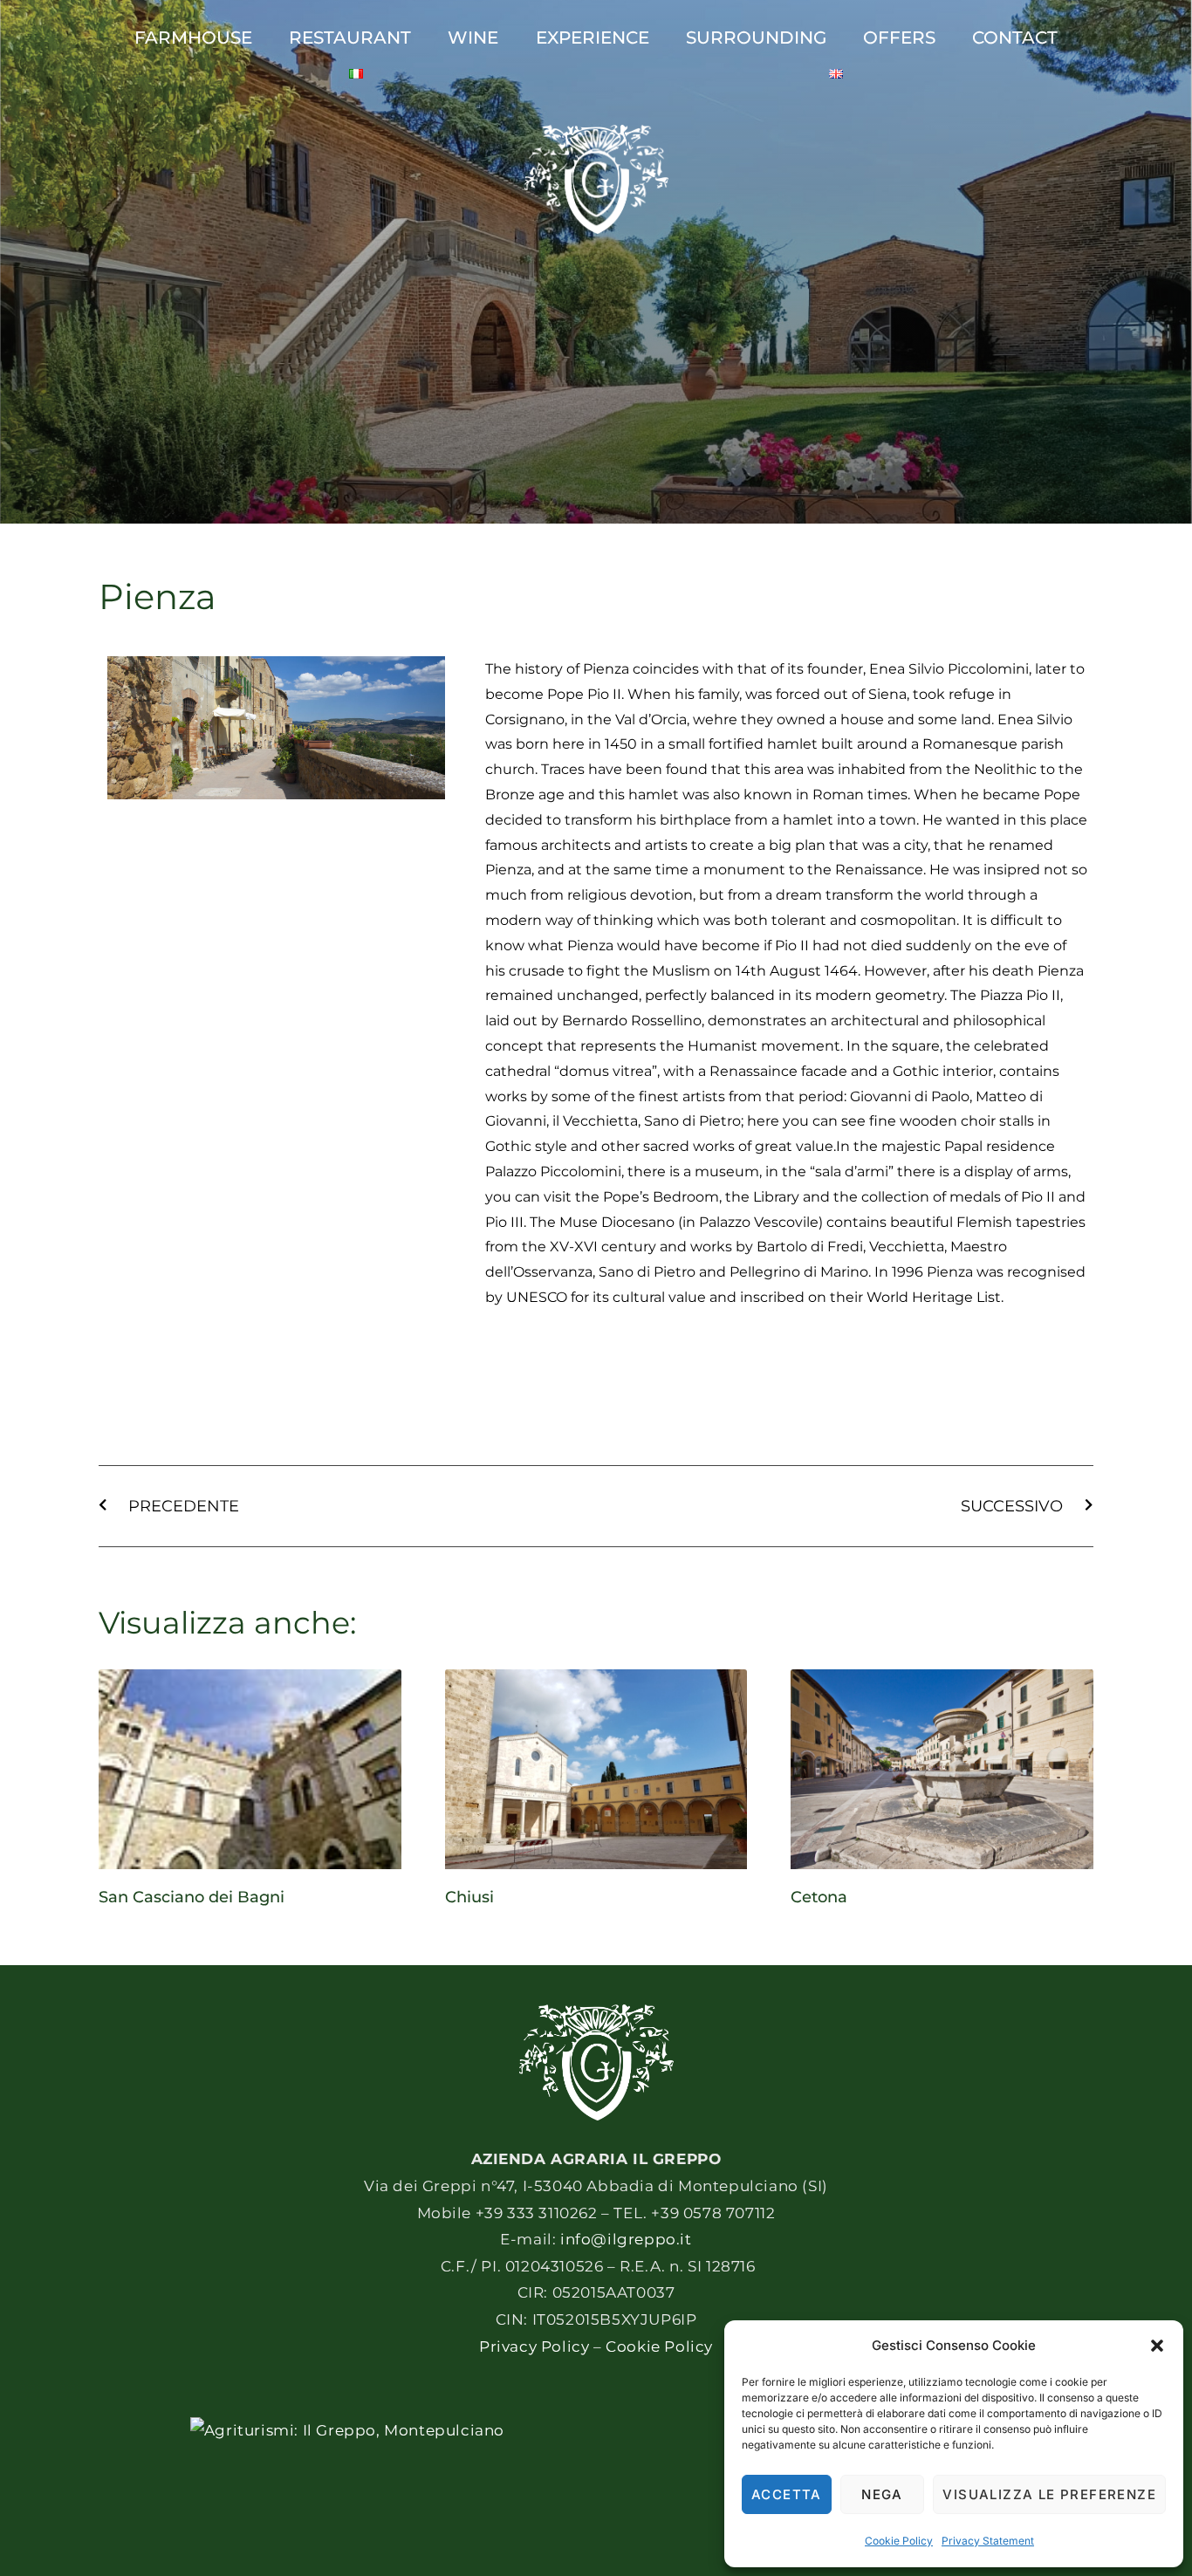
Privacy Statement (988, 2541)
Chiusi (469, 1897)
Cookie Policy (899, 2541)
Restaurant (350, 38)
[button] (1157, 2346)
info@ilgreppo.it (626, 2239)
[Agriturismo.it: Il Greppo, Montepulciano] (347, 2430)
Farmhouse (193, 38)
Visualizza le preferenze (1049, 2494)
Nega (882, 2494)
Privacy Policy (534, 2346)
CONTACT (1015, 38)
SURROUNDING (756, 38)
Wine (473, 38)
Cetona (819, 1897)
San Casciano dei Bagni (192, 1897)
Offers (899, 38)
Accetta (787, 2494)
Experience (593, 38)
